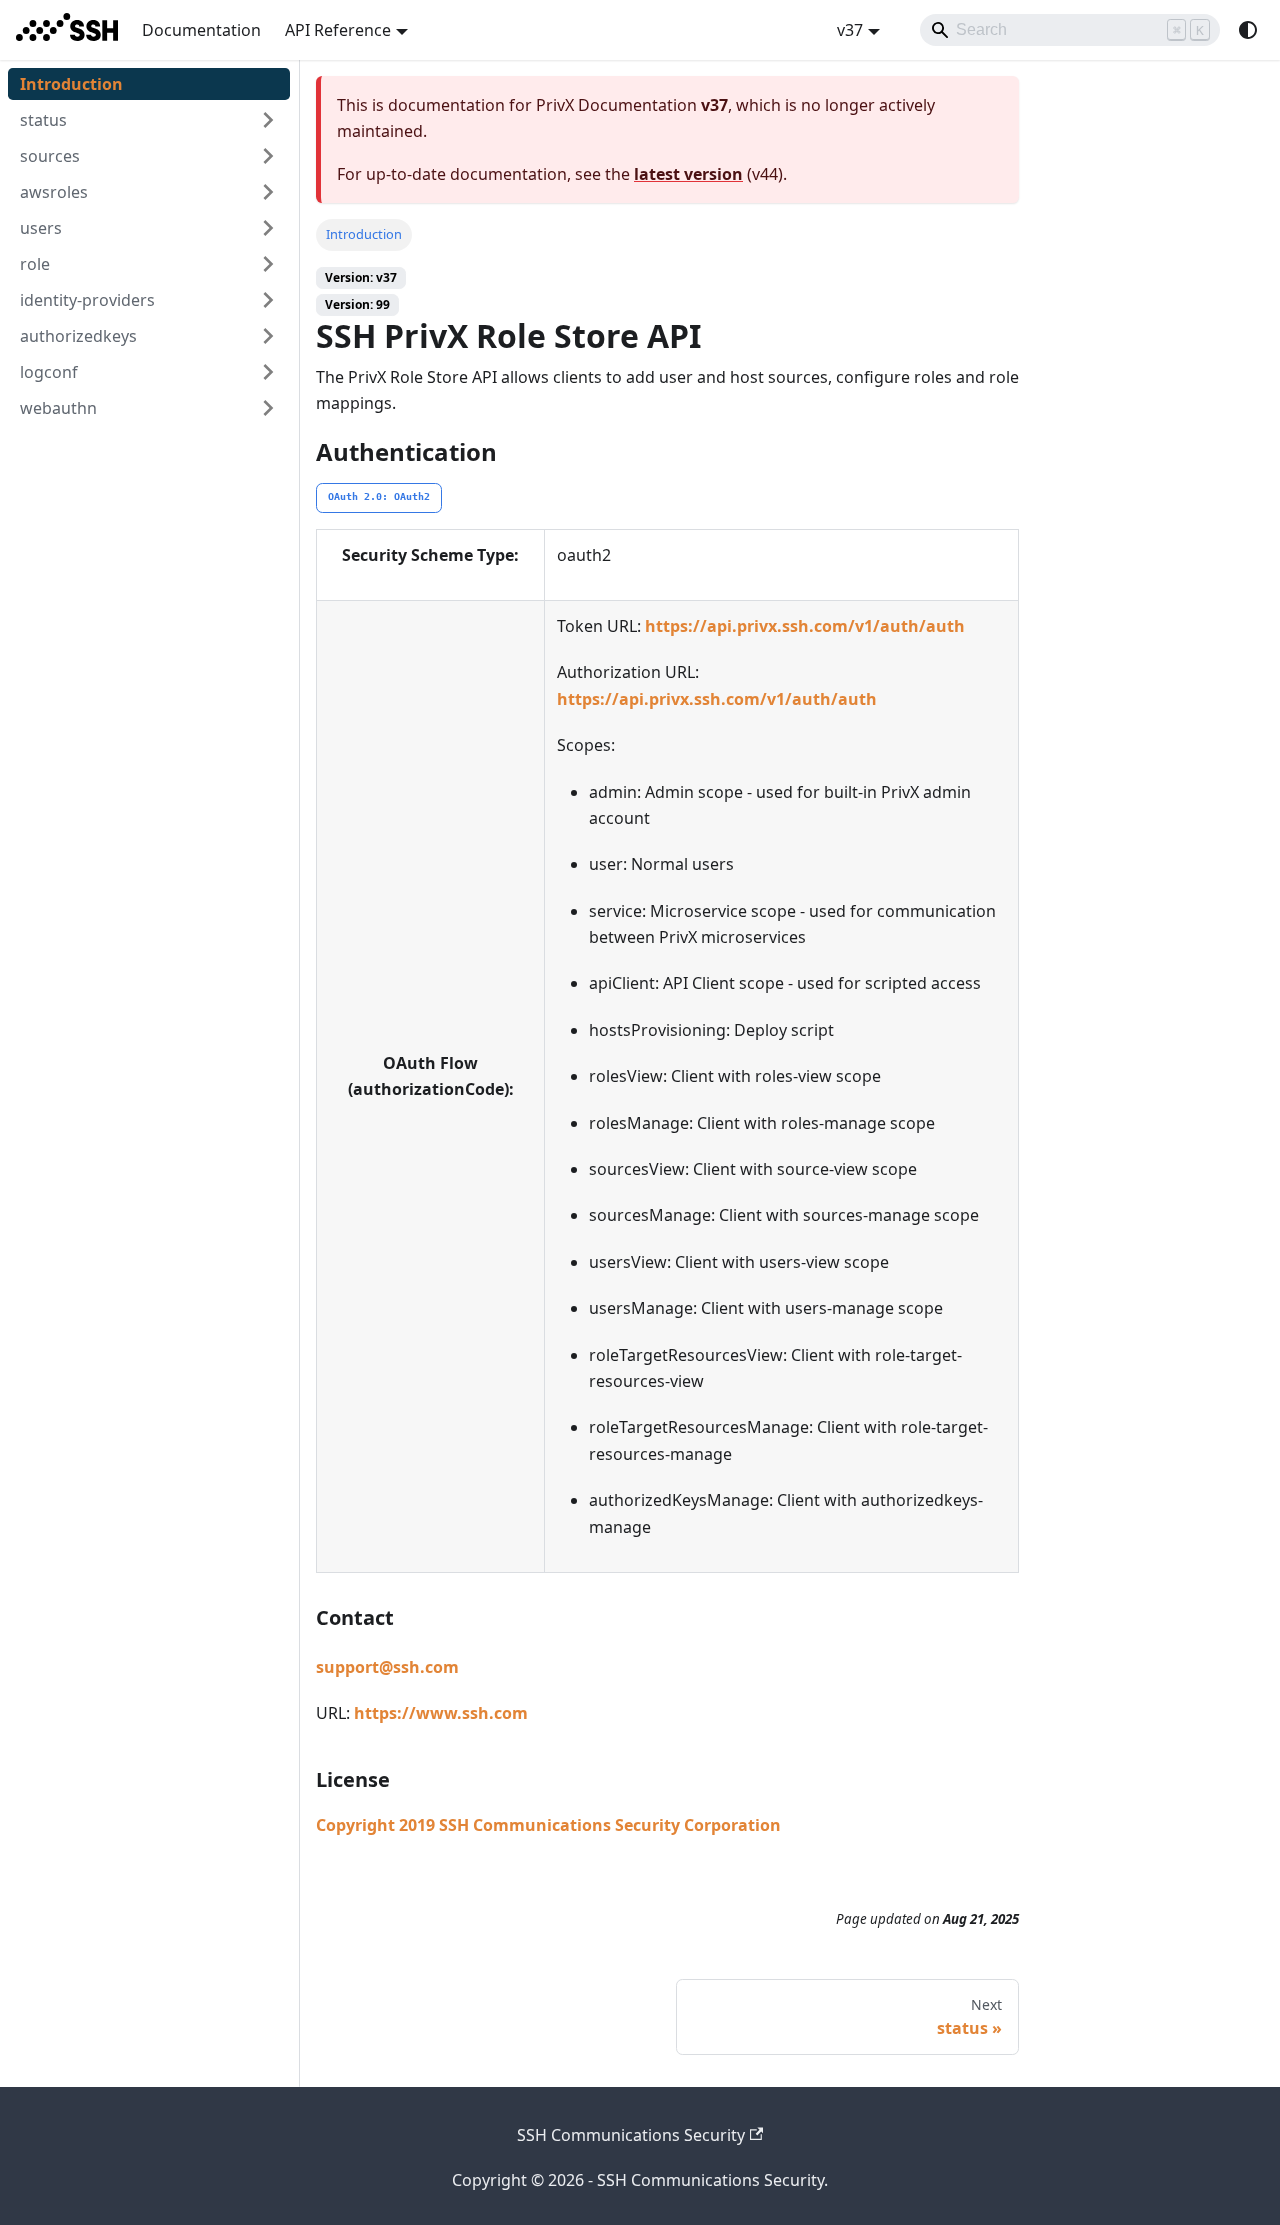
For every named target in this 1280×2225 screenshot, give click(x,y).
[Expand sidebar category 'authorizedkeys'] (268, 336)
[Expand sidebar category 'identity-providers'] (268, 300)
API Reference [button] (338, 30)
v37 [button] (850, 30)
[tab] (379, 498)
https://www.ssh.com (441, 1713)
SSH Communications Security (631, 2135)
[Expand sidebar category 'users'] (268, 228)
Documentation (201, 30)
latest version (688, 174)
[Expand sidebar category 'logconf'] (268, 372)
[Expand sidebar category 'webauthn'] (268, 408)
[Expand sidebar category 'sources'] (268, 156)
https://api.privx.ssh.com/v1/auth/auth (805, 626)
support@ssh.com (387, 1667)
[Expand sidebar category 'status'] (268, 120)
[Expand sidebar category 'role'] (268, 264)
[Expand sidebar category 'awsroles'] (268, 192)
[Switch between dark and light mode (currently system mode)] (1248, 30)
